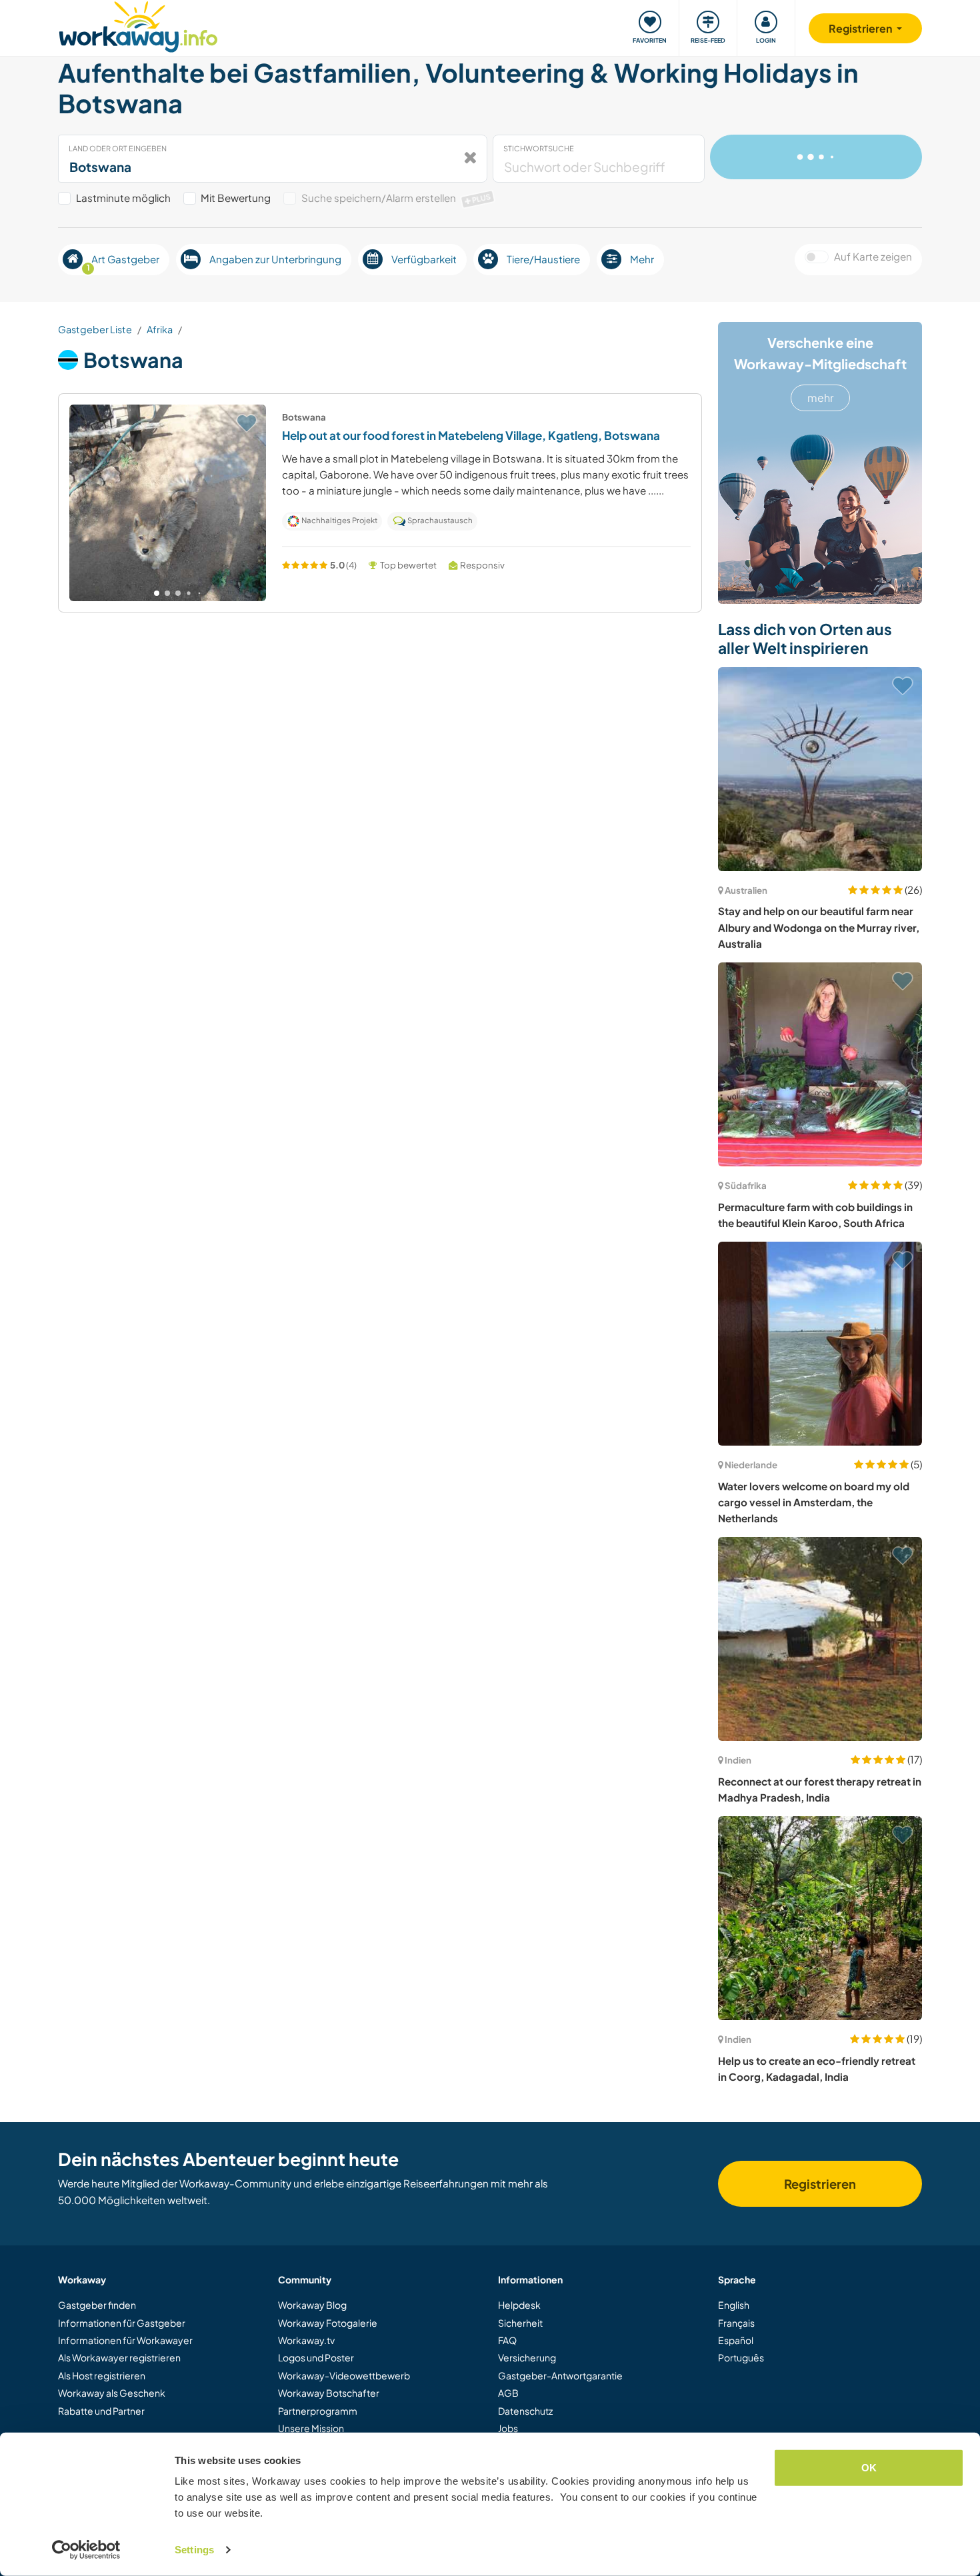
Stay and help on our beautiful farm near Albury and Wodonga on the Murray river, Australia (819, 927)
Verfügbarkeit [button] (424, 259)
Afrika (160, 329)
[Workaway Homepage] (138, 25)
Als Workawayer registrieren (119, 2357)
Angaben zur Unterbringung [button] (275, 259)
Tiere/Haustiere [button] (543, 259)
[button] (157, 593)
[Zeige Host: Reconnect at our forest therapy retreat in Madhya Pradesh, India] (820, 1639)
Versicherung (527, 2357)
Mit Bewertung (236, 198)
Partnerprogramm (318, 2411)
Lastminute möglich (123, 198)
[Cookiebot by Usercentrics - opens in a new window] (86, 2550)
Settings (194, 2550)
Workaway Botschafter (329, 2393)
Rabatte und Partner (101, 2411)
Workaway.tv (306, 2340)
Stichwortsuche (539, 148)
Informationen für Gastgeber (122, 2323)
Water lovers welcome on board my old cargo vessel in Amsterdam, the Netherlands (814, 1502)
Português (741, 2357)
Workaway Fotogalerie (328, 2323)
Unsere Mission (311, 2428)
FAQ (507, 2340)
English (734, 2305)
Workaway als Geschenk (112, 2393)
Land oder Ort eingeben (118, 148)
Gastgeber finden (97, 2305)
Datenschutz (525, 2411)
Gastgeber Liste (95, 329)
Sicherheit (520, 2323)
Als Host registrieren (102, 2375)
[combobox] (273, 159)
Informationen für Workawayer (125, 2340)
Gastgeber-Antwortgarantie (560, 2375)
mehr (820, 398)
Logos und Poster (316, 2357)
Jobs (508, 2428)
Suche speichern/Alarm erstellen (396, 198)
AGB (508, 2393)
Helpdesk (519, 2305)
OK (869, 2468)
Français (736, 2323)
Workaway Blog (312, 2305)
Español (736, 2340)
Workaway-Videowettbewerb (344, 2375)
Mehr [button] (642, 259)
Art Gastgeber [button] (123, 263)
